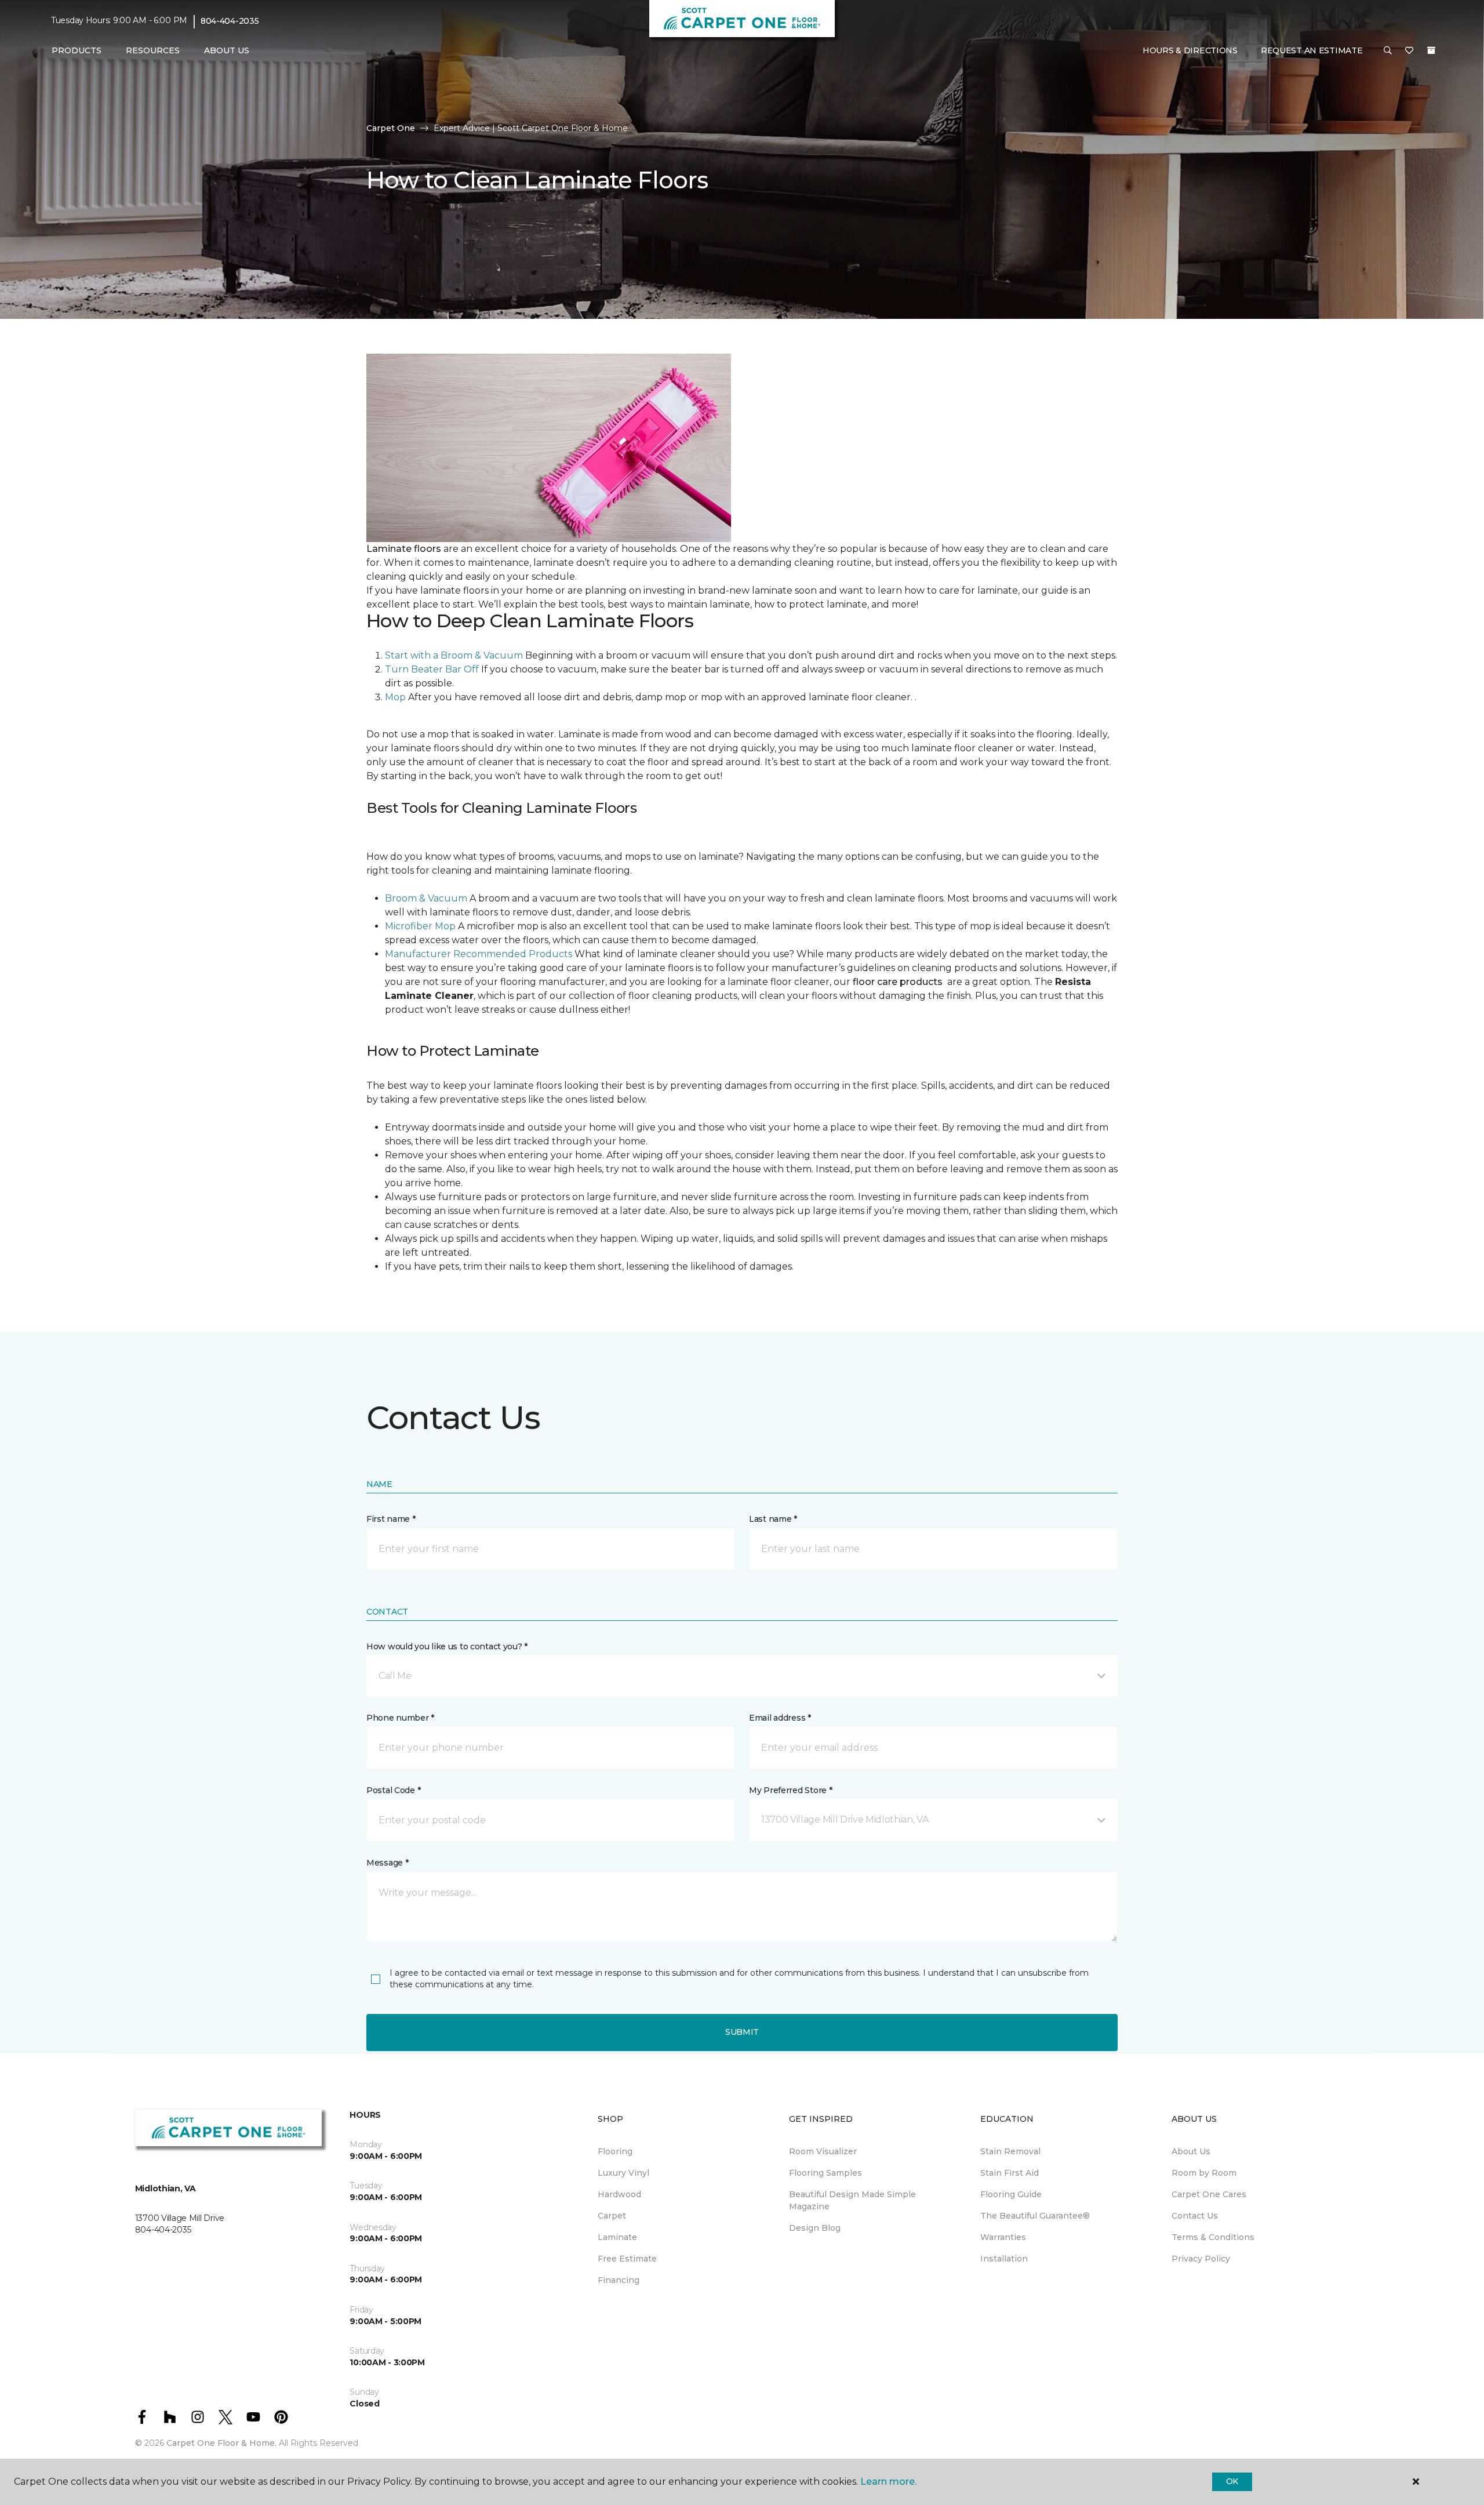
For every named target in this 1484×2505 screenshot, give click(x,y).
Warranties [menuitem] (1003, 2237)
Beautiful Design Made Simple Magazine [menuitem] (852, 2200)
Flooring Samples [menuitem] (825, 2173)
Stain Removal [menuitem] (1010, 2151)
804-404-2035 (230, 21)
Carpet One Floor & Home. (221, 2443)
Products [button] (77, 50)
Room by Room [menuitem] (1204, 2173)
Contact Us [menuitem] (1195, 2216)
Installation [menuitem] (1004, 2259)
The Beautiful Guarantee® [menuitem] (1035, 2216)
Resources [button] (153, 50)
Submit (742, 2032)
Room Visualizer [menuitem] (823, 2151)
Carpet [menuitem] (612, 2216)
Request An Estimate (1312, 50)
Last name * (773, 1519)
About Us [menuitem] (1191, 2151)
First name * (391, 1519)
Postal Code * (393, 1790)
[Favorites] (1409, 51)
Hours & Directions (1190, 50)
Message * (387, 1863)
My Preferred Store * (790, 1790)
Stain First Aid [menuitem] (1010, 2173)
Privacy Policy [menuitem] (1201, 2259)
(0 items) (1431, 50)
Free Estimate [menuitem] (627, 2259)
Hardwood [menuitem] (619, 2194)
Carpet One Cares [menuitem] (1209, 2194)
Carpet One (391, 128)
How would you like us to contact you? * (447, 1646)
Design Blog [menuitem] (815, 2228)
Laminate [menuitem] (617, 2237)
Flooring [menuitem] (615, 2151)
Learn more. (888, 2482)
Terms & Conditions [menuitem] (1213, 2237)
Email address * (780, 1718)
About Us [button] (227, 50)
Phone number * (400, 1718)
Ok (1232, 2481)
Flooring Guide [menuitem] (1011, 2194)
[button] (1388, 51)
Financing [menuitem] (619, 2280)
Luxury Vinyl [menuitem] (623, 2173)
